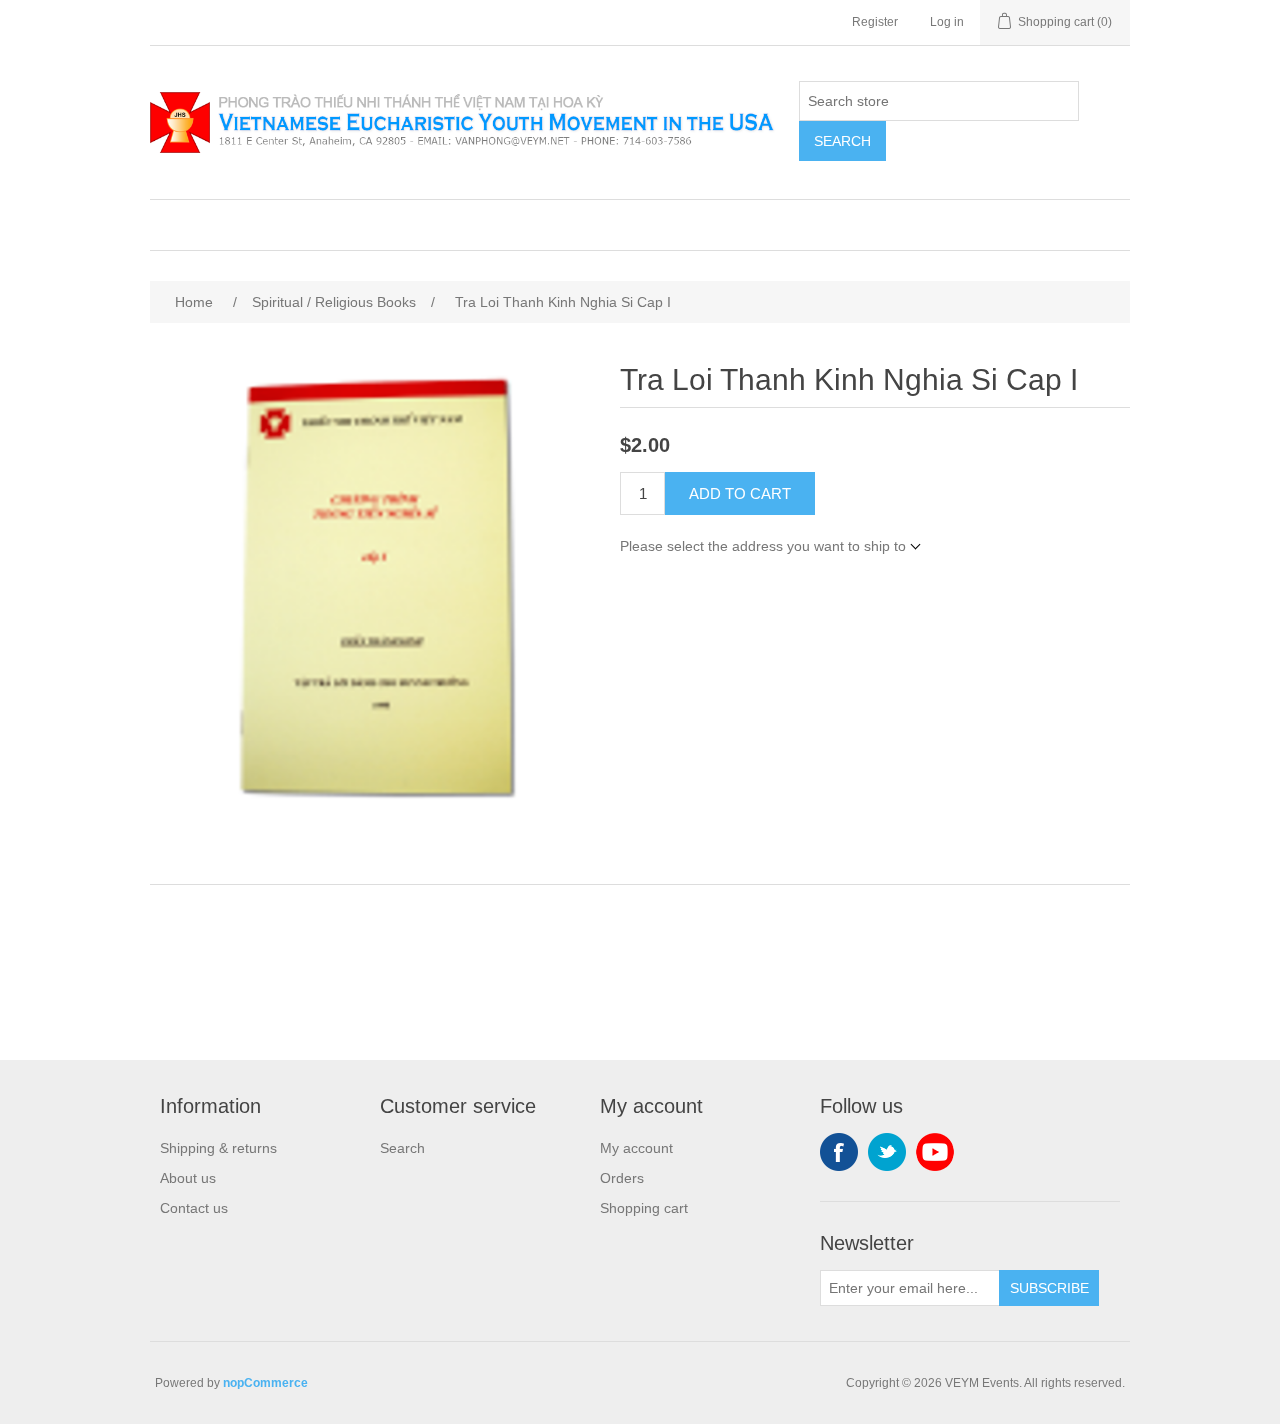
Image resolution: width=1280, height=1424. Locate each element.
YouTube (935, 1152)
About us (188, 1178)
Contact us (194, 1208)
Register (875, 22)
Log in (947, 22)
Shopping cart (644, 1208)
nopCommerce (265, 1383)
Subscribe (1049, 1288)
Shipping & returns (218, 1148)
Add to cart (740, 493)
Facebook (839, 1152)
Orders (622, 1178)
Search (842, 141)
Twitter (887, 1152)
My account (636, 1148)
